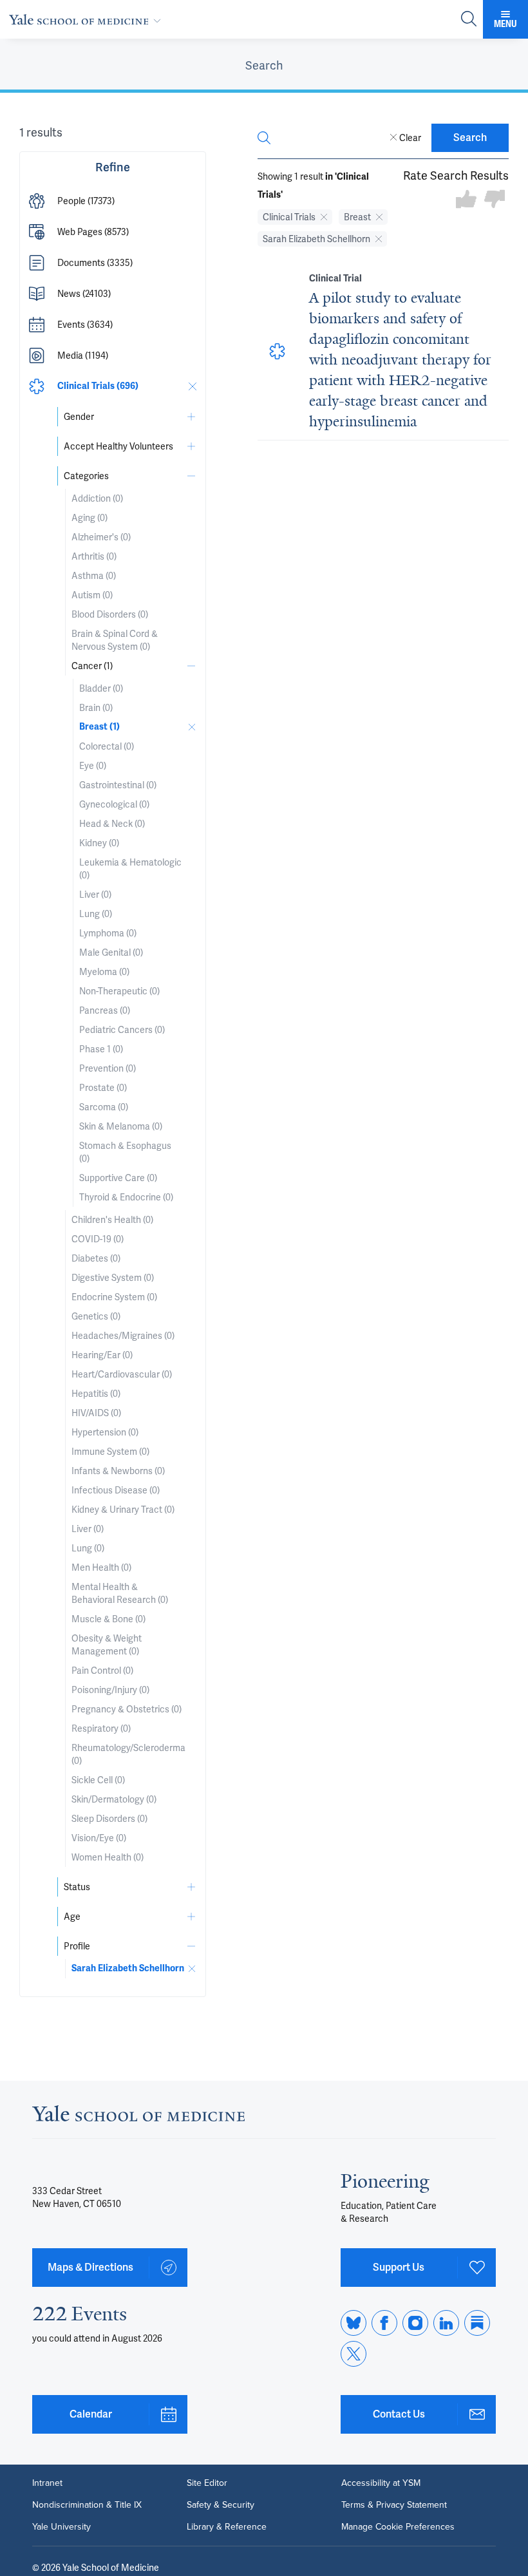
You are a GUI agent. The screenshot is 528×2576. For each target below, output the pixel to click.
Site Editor (207, 2483)
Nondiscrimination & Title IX (87, 2505)
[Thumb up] (466, 200)
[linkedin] (446, 2323)
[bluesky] (354, 2323)
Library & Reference (227, 2527)
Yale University (61, 2527)
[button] (113, 201)
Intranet (47, 2483)
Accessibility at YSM (381, 2483)
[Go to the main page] (88, 19)
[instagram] (415, 2323)
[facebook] (384, 2323)
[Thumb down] (495, 200)
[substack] (477, 2323)
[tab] (264, 66)
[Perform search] (469, 20)
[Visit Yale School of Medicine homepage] (138, 2117)
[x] (354, 2354)
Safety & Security (221, 2505)
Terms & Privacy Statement (394, 2505)
